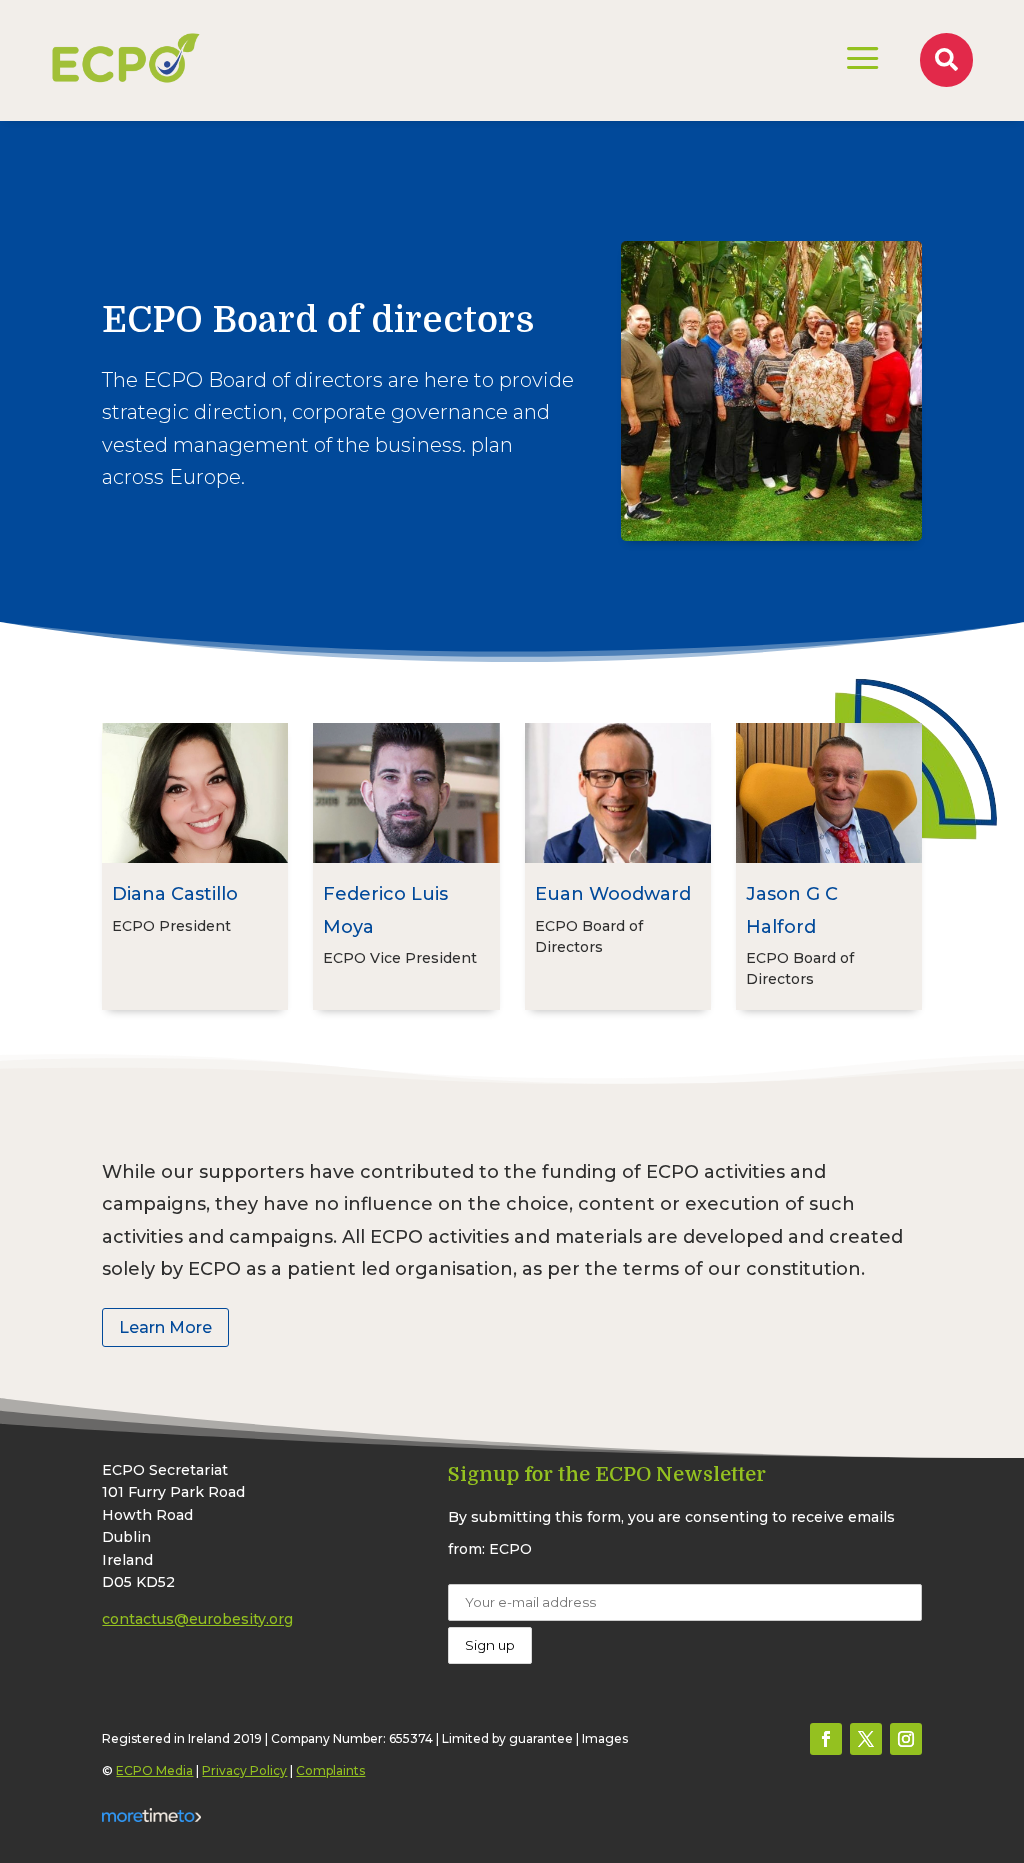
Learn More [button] (165, 1327)
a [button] (863, 60)
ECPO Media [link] (154, 1770)
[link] (126, 57)
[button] (826, 1739)
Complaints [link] (330, 1770)
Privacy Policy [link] (244, 1770)
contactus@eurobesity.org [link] (197, 1619)
